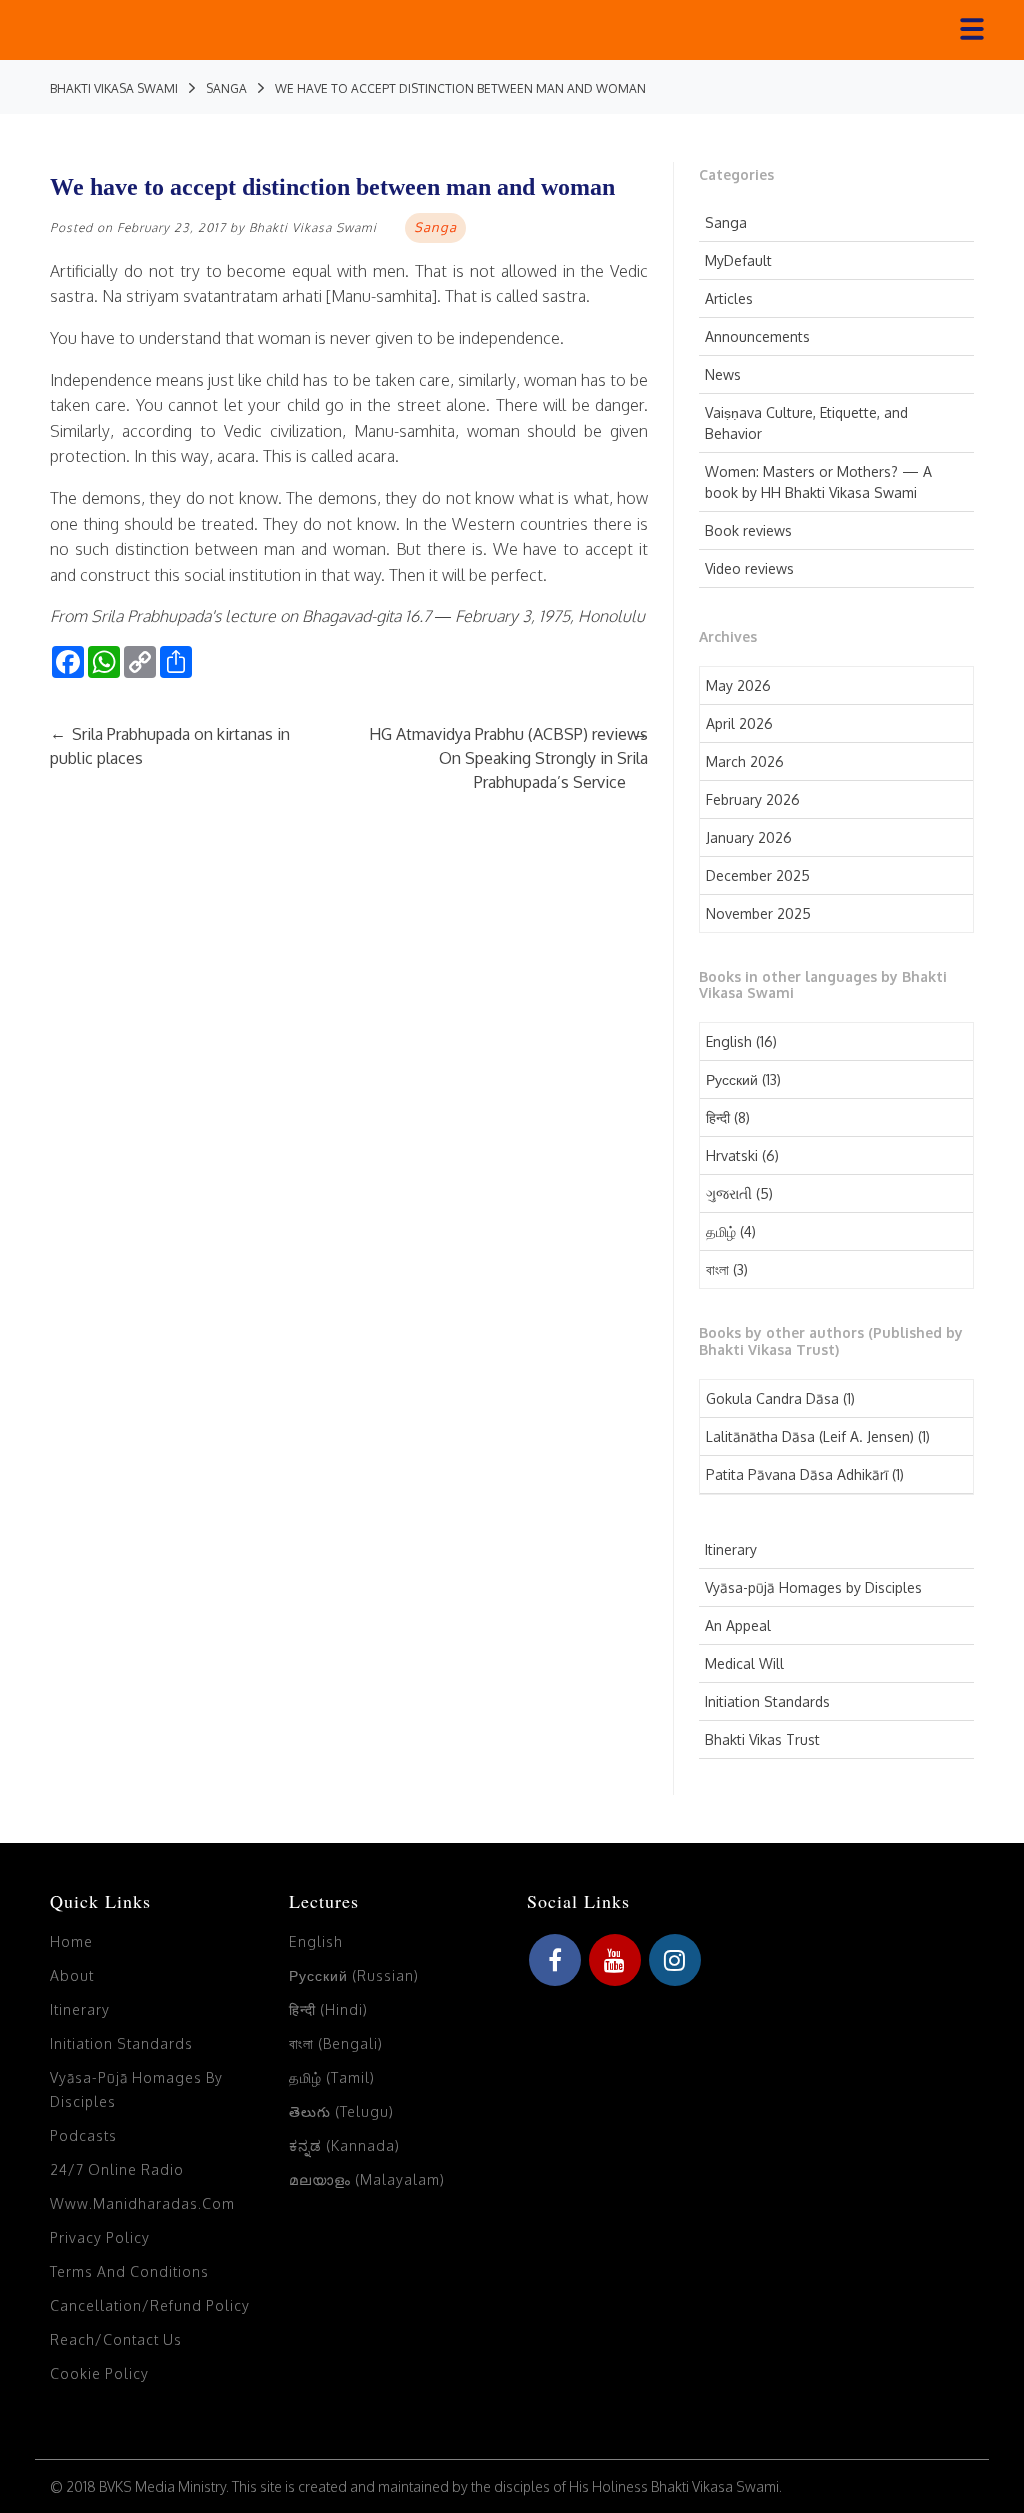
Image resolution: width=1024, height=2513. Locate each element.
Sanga (726, 222)
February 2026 (753, 799)
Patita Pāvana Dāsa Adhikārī (797, 1474)
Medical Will (744, 1663)
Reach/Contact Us (116, 2339)
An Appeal (738, 1625)
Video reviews (749, 568)
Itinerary (731, 1549)
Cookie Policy (99, 2373)
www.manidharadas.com (142, 2203)
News (723, 374)
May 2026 (738, 685)
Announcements (757, 336)
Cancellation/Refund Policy (150, 2305)
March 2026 (745, 761)
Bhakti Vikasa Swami (313, 227)
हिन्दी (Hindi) (328, 2009)
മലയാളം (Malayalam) (367, 2179)
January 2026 (749, 837)
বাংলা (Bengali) (336, 2043)
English (729, 1041)
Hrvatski (732, 1155)
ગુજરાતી (729, 1193)
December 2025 (758, 875)
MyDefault (738, 260)
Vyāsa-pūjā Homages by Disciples (813, 1587)
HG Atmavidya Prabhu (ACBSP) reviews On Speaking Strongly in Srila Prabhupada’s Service (508, 758)
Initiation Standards (767, 1701)
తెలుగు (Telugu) (341, 2111)
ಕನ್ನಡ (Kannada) (344, 2145)
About (72, 1975)
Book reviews (748, 530)
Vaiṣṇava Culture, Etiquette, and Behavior (806, 423)
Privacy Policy (100, 2237)
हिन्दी (718, 1117)
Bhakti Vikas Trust (762, 1739)
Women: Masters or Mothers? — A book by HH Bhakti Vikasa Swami (818, 482)
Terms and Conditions (129, 2271)
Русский (732, 1079)
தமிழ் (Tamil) (332, 2077)
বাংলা (717, 1269)
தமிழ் (721, 1231)
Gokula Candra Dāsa (772, 1398)
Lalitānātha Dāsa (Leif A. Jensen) (810, 1436)
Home (71, 1941)
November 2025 (758, 913)
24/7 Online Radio (117, 2169)
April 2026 (739, 723)
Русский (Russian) (354, 1975)
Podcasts (83, 2135)
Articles (729, 298)
